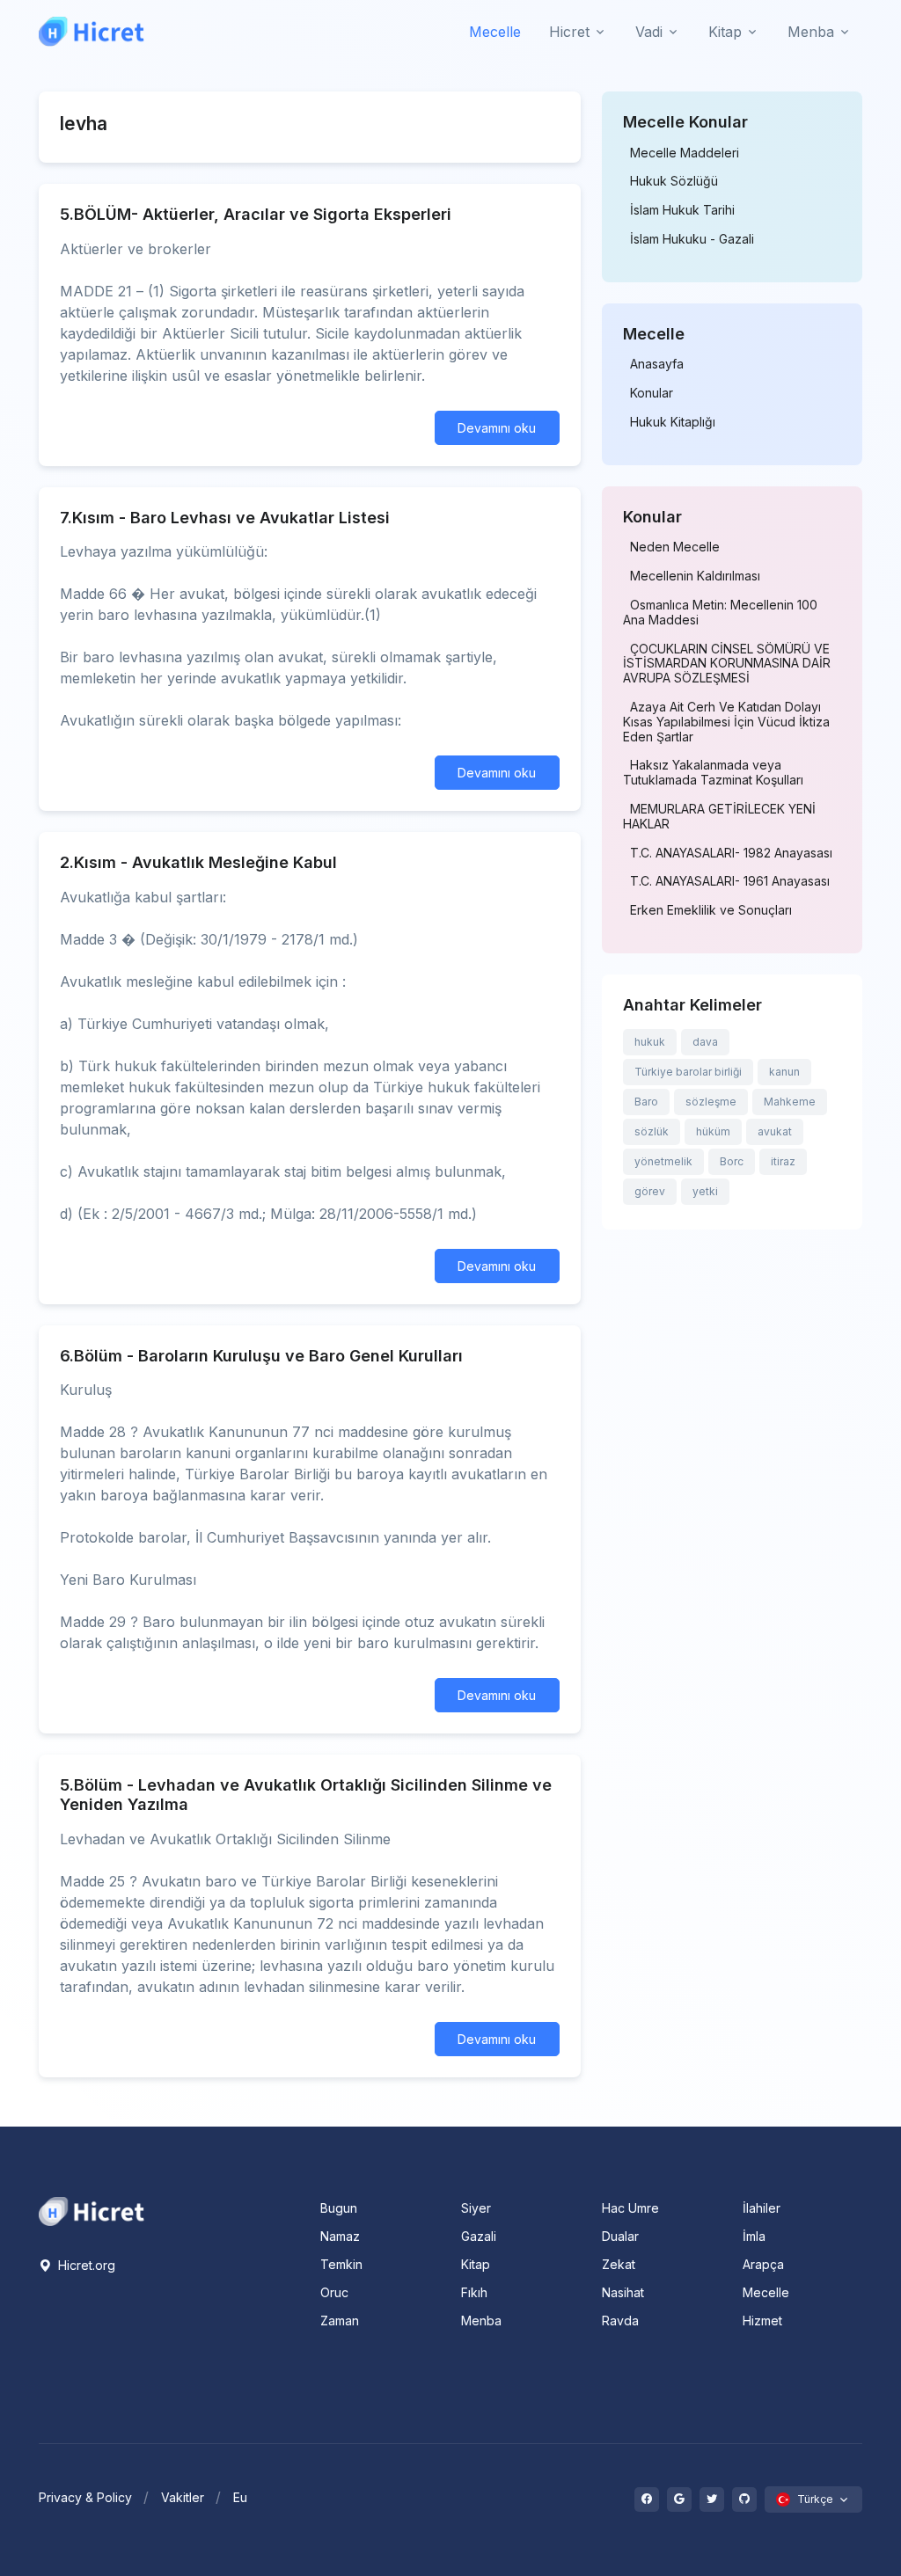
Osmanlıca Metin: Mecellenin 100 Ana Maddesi (720, 613)
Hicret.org (85, 2265)
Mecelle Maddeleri (685, 153)
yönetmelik (663, 1161)
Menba (481, 2321)
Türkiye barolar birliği (688, 1072)
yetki (705, 1191)
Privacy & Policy (85, 2497)
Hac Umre (630, 2208)
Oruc (334, 2292)
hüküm (713, 1131)
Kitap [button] (725, 32)
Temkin (341, 2264)
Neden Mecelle (675, 547)
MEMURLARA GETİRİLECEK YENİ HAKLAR (719, 817)
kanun (784, 1072)
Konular (652, 393)
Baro (646, 1102)
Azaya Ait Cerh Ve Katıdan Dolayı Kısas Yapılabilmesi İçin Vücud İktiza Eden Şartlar (726, 722)
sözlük (652, 1131)
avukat (775, 1131)
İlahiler (762, 2208)
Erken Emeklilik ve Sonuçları (711, 910)
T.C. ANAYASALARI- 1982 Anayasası (731, 853)
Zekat (619, 2264)
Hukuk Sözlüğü (674, 181)
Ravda (620, 2321)
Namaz (340, 2236)
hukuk (650, 1042)
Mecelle (495, 32)
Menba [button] (811, 32)
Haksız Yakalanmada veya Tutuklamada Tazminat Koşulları (713, 773)
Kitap (476, 2264)
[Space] (92, 2210)
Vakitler (183, 2497)
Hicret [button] (569, 32)
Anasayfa (657, 364)
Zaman (340, 2321)
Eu (240, 2497)
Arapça (763, 2264)
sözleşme (711, 1102)
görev (650, 1191)
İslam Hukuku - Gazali (692, 239)
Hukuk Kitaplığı (673, 422)
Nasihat (623, 2292)
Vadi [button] (649, 32)
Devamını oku (497, 428)
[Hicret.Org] (92, 31)
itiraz (783, 1161)
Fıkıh (474, 2292)
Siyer (476, 2208)
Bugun (339, 2208)
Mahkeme (790, 1102)
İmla (754, 2236)
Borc (732, 1161)
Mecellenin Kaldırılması (695, 576)
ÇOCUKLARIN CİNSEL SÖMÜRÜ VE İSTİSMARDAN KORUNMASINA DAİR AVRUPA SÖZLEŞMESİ (727, 664)
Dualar (620, 2236)
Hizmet (762, 2321)
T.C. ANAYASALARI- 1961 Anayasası (730, 881)
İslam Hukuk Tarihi (682, 210)
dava (705, 1042)
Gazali (479, 2236)
